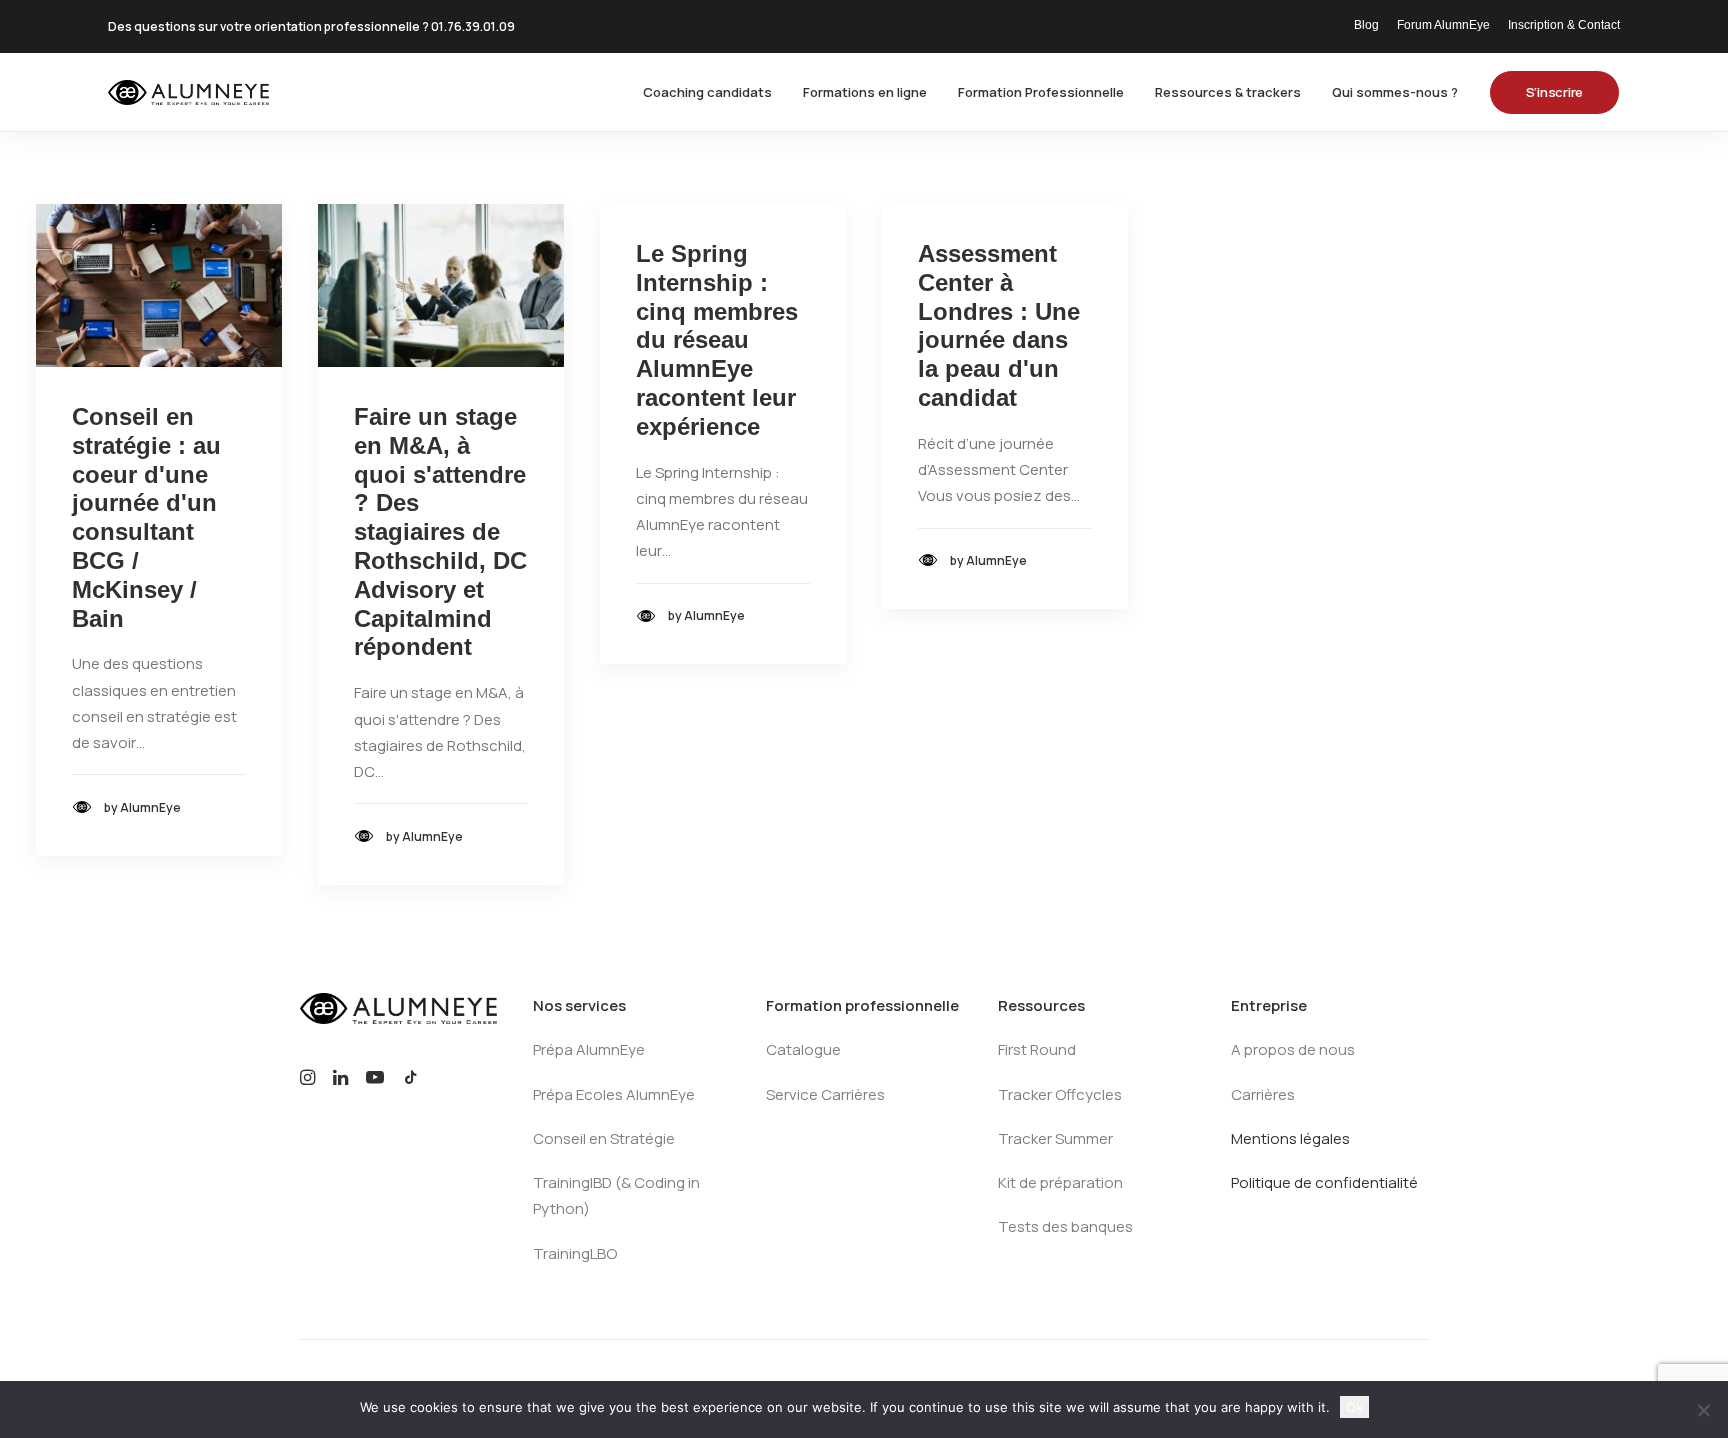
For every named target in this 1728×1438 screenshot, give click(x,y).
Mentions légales (1290, 1138)
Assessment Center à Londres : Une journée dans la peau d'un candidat (999, 325)
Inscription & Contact (1564, 25)
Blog (1366, 25)
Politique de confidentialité (1324, 1182)
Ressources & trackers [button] (1228, 92)
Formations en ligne (865, 92)
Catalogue (803, 1049)
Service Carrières (825, 1094)
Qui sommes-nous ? (1395, 92)
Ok (1354, 1407)
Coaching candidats (707, 92)
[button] (159, 285)
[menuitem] (1370, 25)
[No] (1703, 1410)
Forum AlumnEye (1443, 25)
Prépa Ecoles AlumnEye (614, 1094)
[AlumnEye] (188, 92)
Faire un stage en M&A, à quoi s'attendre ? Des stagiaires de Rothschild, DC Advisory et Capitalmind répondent (440, 531)
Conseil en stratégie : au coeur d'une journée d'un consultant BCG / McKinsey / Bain (146, 517)
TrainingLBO (575, 1253)
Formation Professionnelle (1041, 92)
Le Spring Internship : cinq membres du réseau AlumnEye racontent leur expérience (717, 340)
